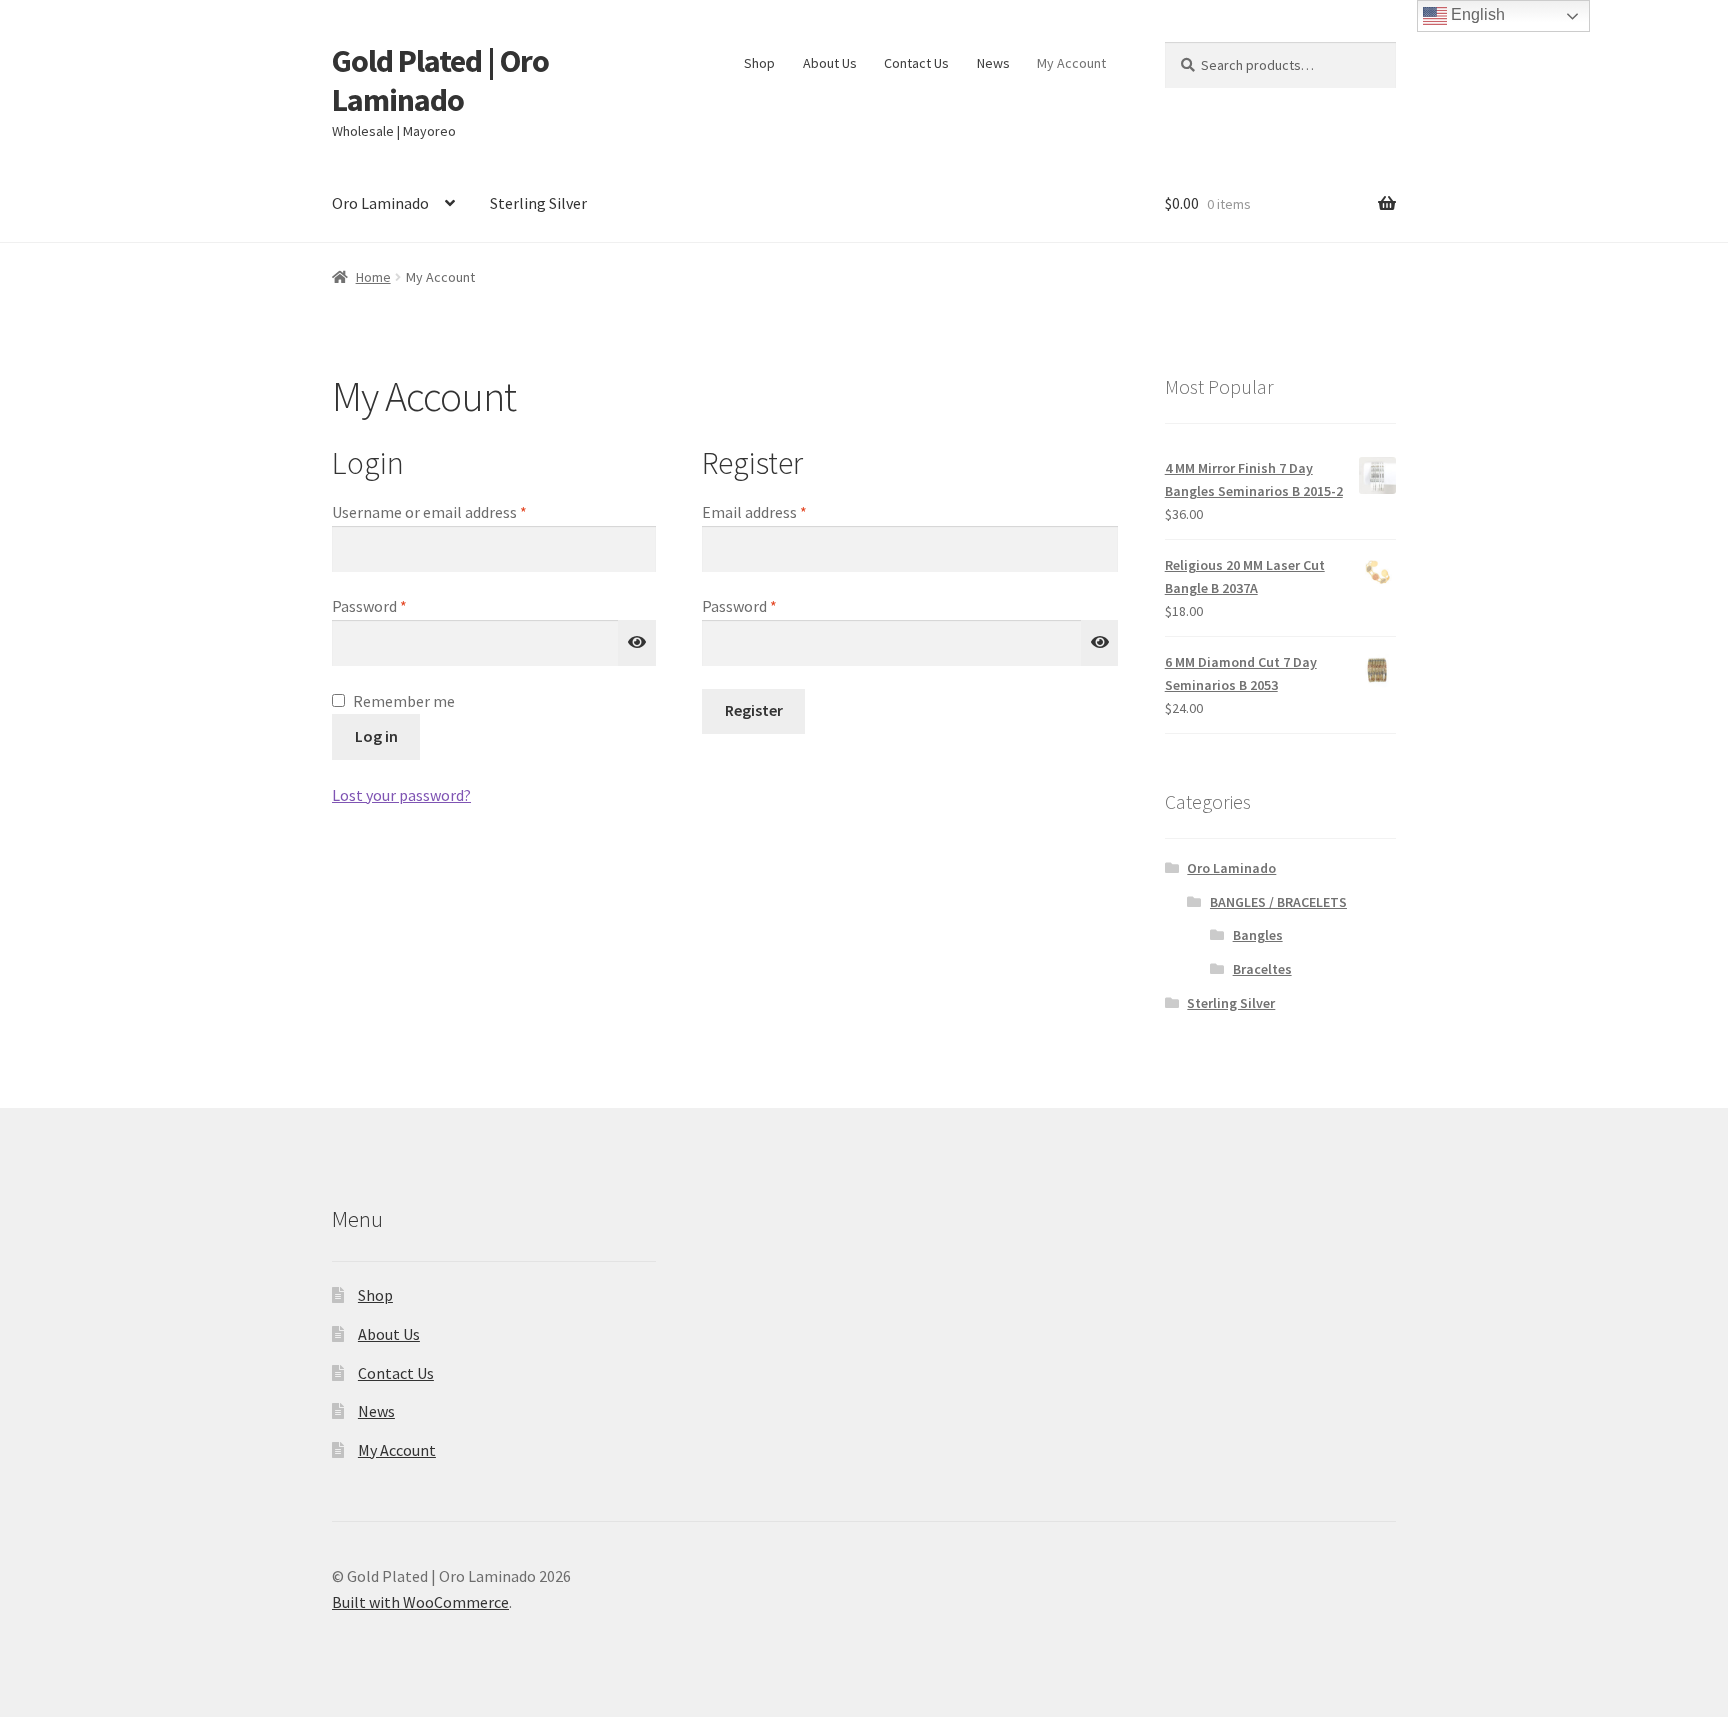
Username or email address (459, 511)
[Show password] (637, 643)
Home (373, 277)
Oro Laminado (380, 203)
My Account (1071, 63)
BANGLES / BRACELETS (1278, 902)
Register (754, 710)
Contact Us (916, 63)
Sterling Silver (538, 203)
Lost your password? (401, 795)
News (993, 63)
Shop (759, 63)
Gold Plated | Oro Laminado (440, 80)
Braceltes (1262, 969)
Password (399, 605)
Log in (376, 736)
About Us (830, 63)
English (1476, 14)
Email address (784, 511)
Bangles (1258, 935)
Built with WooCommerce (420, 1602)
